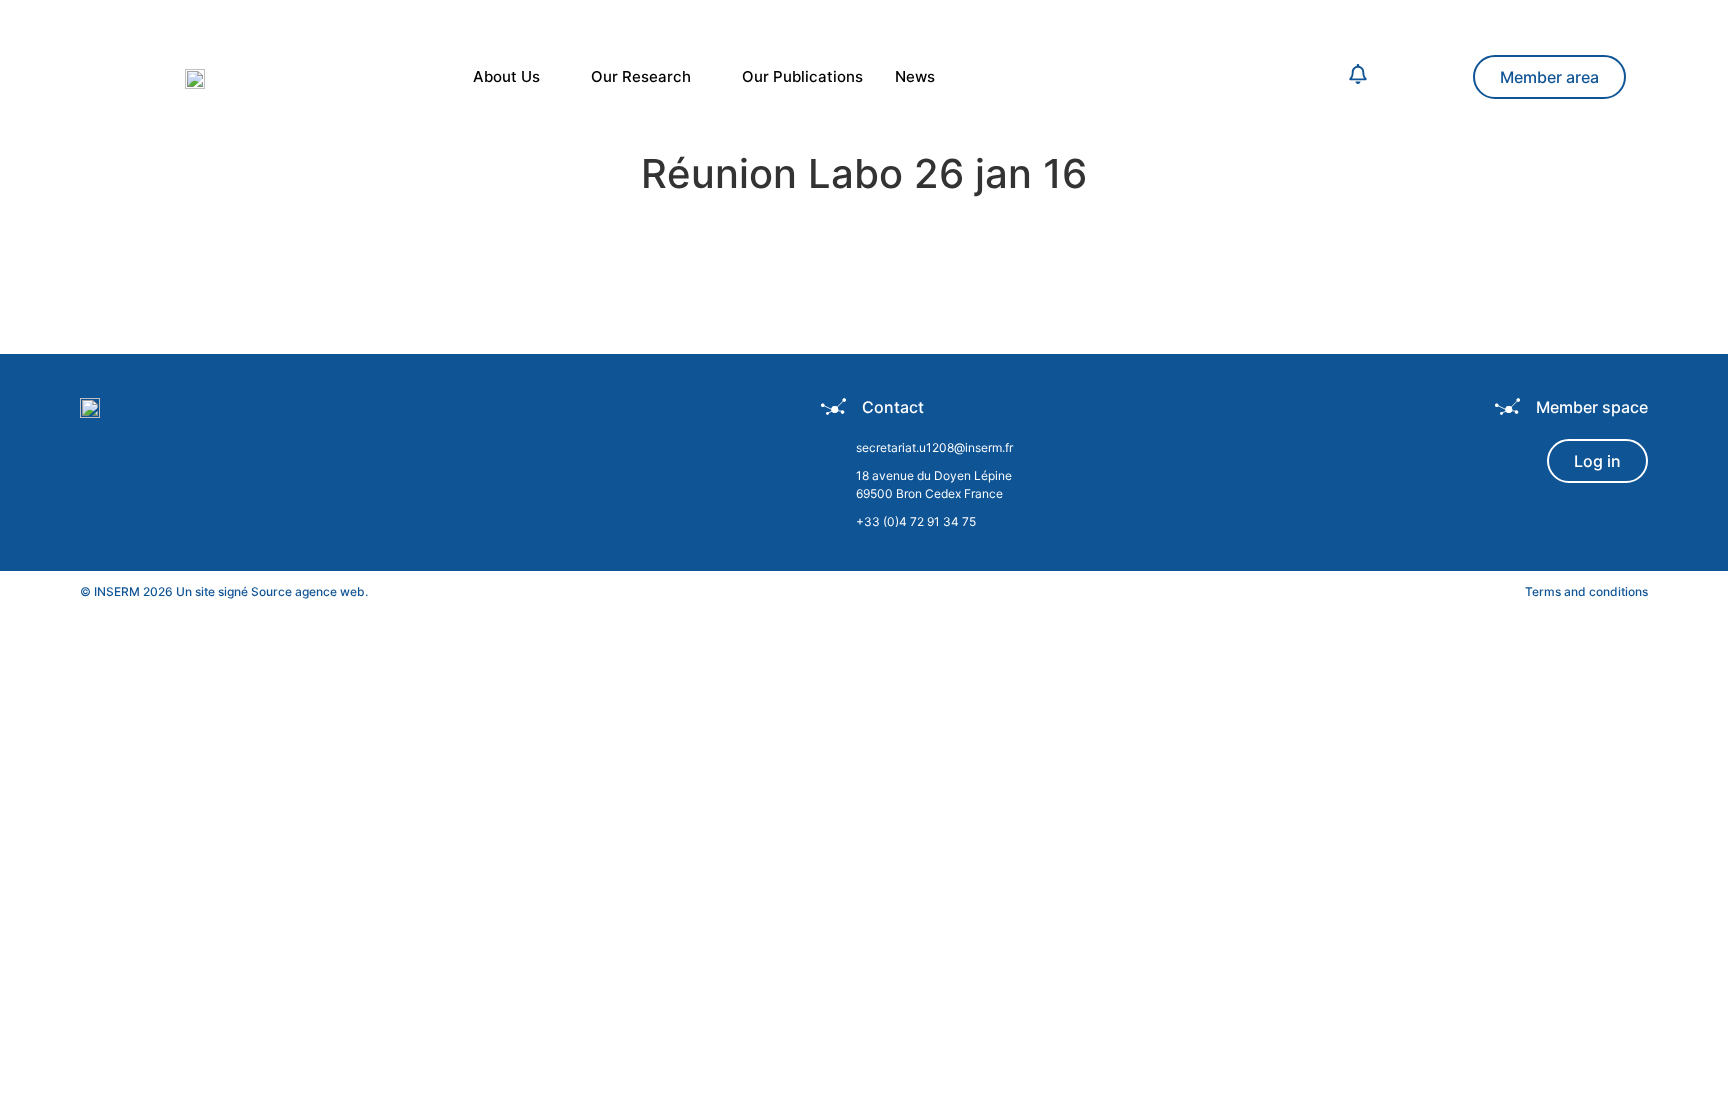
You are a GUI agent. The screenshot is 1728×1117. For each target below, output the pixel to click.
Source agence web (308, 591)
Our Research (641, 76)
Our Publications (802, 76)
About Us (506, 76)
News (915, 76)
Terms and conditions (1586, 591)
